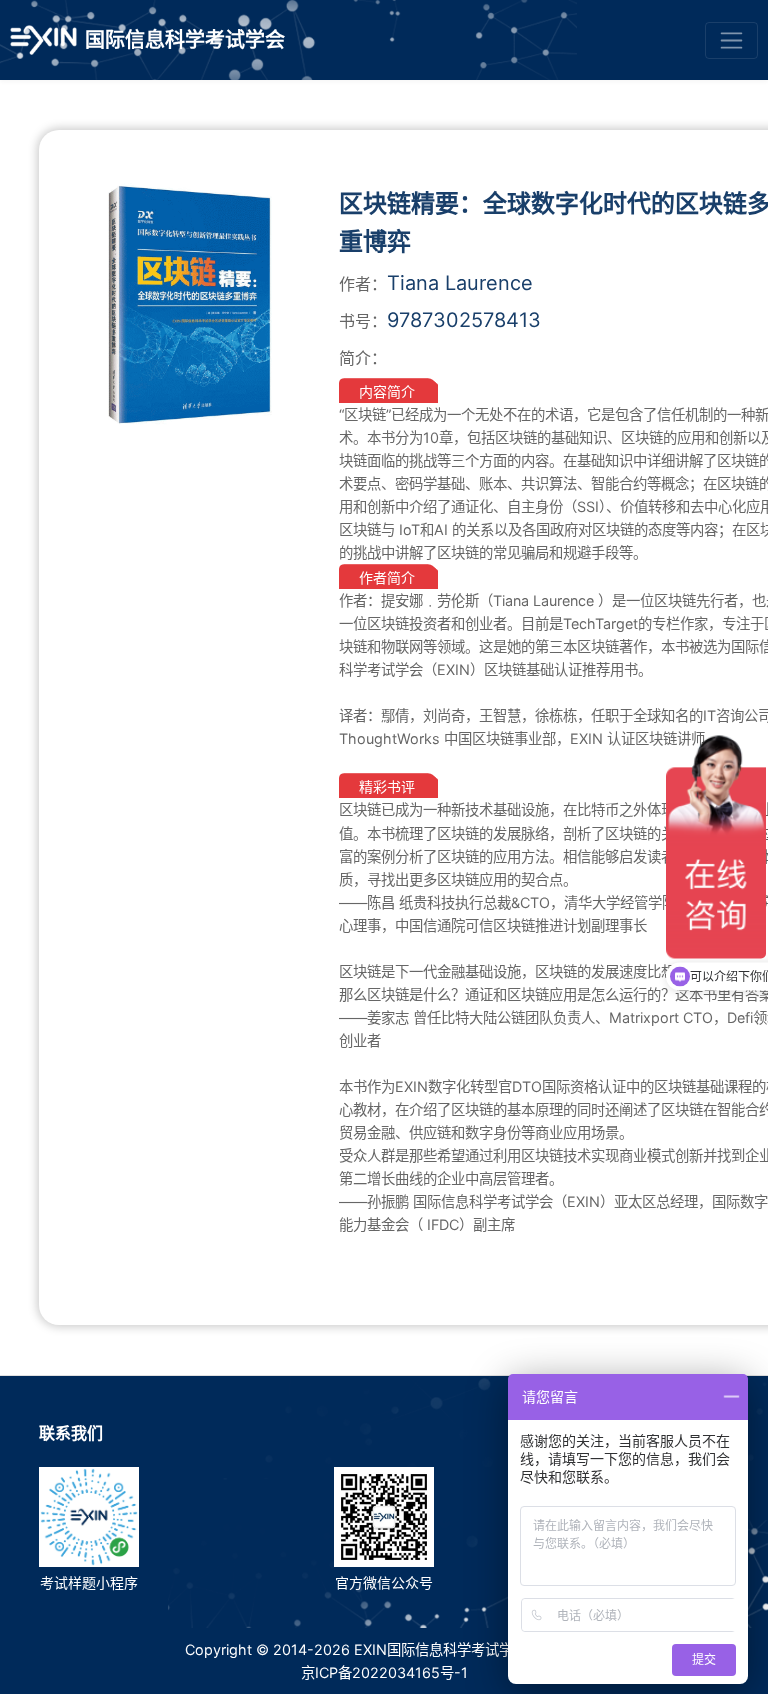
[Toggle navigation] (731, 40)
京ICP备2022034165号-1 (384, 1672)
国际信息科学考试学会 (185, 40)
